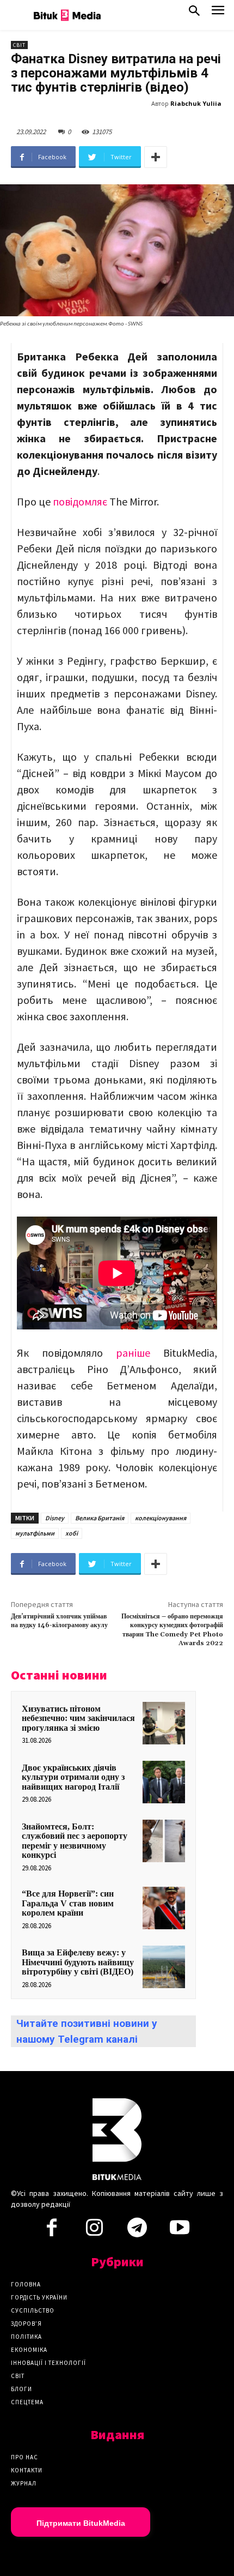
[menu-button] (218, 13)
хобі (72, 1533)
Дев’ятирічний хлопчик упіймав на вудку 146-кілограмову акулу (59, 1621)
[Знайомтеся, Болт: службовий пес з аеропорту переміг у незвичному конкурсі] (164, 1841)
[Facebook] (52, 2231)
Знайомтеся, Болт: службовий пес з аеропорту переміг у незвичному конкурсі (75, 1841)
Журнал (24, 2483)
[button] (194, 13)
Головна (26, 2284)
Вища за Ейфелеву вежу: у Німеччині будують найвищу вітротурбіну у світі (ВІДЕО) (78, 1962)
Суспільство (33, 2310)
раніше (133, 1353)
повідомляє (80, 501)
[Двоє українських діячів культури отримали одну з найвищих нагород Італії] (164, 1782)
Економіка (29, 2350)
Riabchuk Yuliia (196, 103)
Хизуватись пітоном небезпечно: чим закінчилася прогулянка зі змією (78, 1718)
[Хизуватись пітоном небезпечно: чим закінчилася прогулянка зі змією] (164, 1723)
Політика (26, 2337)
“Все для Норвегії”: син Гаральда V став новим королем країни (68, 1903)
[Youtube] (180, 2231)
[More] (156, 157)
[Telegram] (137, 2231)
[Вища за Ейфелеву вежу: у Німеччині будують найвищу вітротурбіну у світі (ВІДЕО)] (164, 1967)
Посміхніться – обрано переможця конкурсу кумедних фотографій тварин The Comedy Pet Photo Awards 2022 (172, 1630)
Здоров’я (26, 2324)
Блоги (21, 2389)
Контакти (27, 2470)
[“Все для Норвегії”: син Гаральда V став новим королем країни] (164, 1908)
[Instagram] (94, 2231)
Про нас (24, 2457)
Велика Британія (100, 1518)
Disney (55, 1518)
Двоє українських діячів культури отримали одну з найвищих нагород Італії (73, 1777)
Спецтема (27, 2402)
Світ (19, 45)
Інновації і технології (48, 2363)
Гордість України (39, 2297)
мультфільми (35, 1533)
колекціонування (161, 1518)
